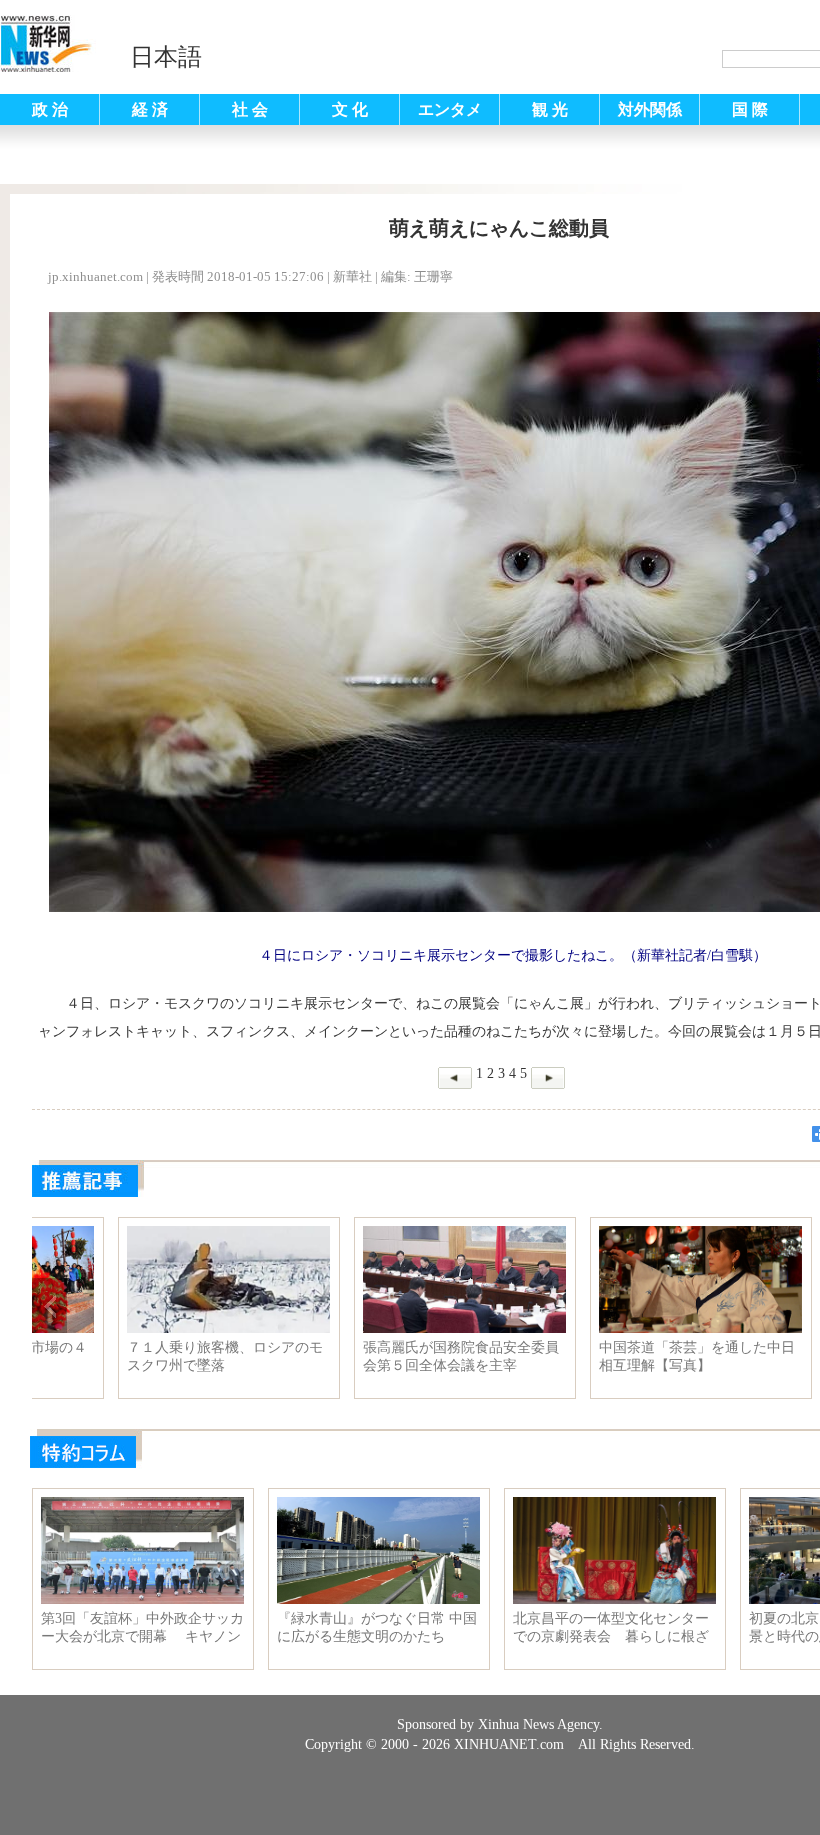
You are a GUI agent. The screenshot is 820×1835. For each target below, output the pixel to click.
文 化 (350, 109)
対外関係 (650, 109)
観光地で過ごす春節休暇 (120, 1347)
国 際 (750, 109)
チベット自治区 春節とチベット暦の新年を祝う (613, 1356)
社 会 (250, 109)
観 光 (550, 109)
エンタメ (450, 109)
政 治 (50, 109)
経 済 (150, 109)
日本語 (166, 57)
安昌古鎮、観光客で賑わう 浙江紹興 (377, 1356)
